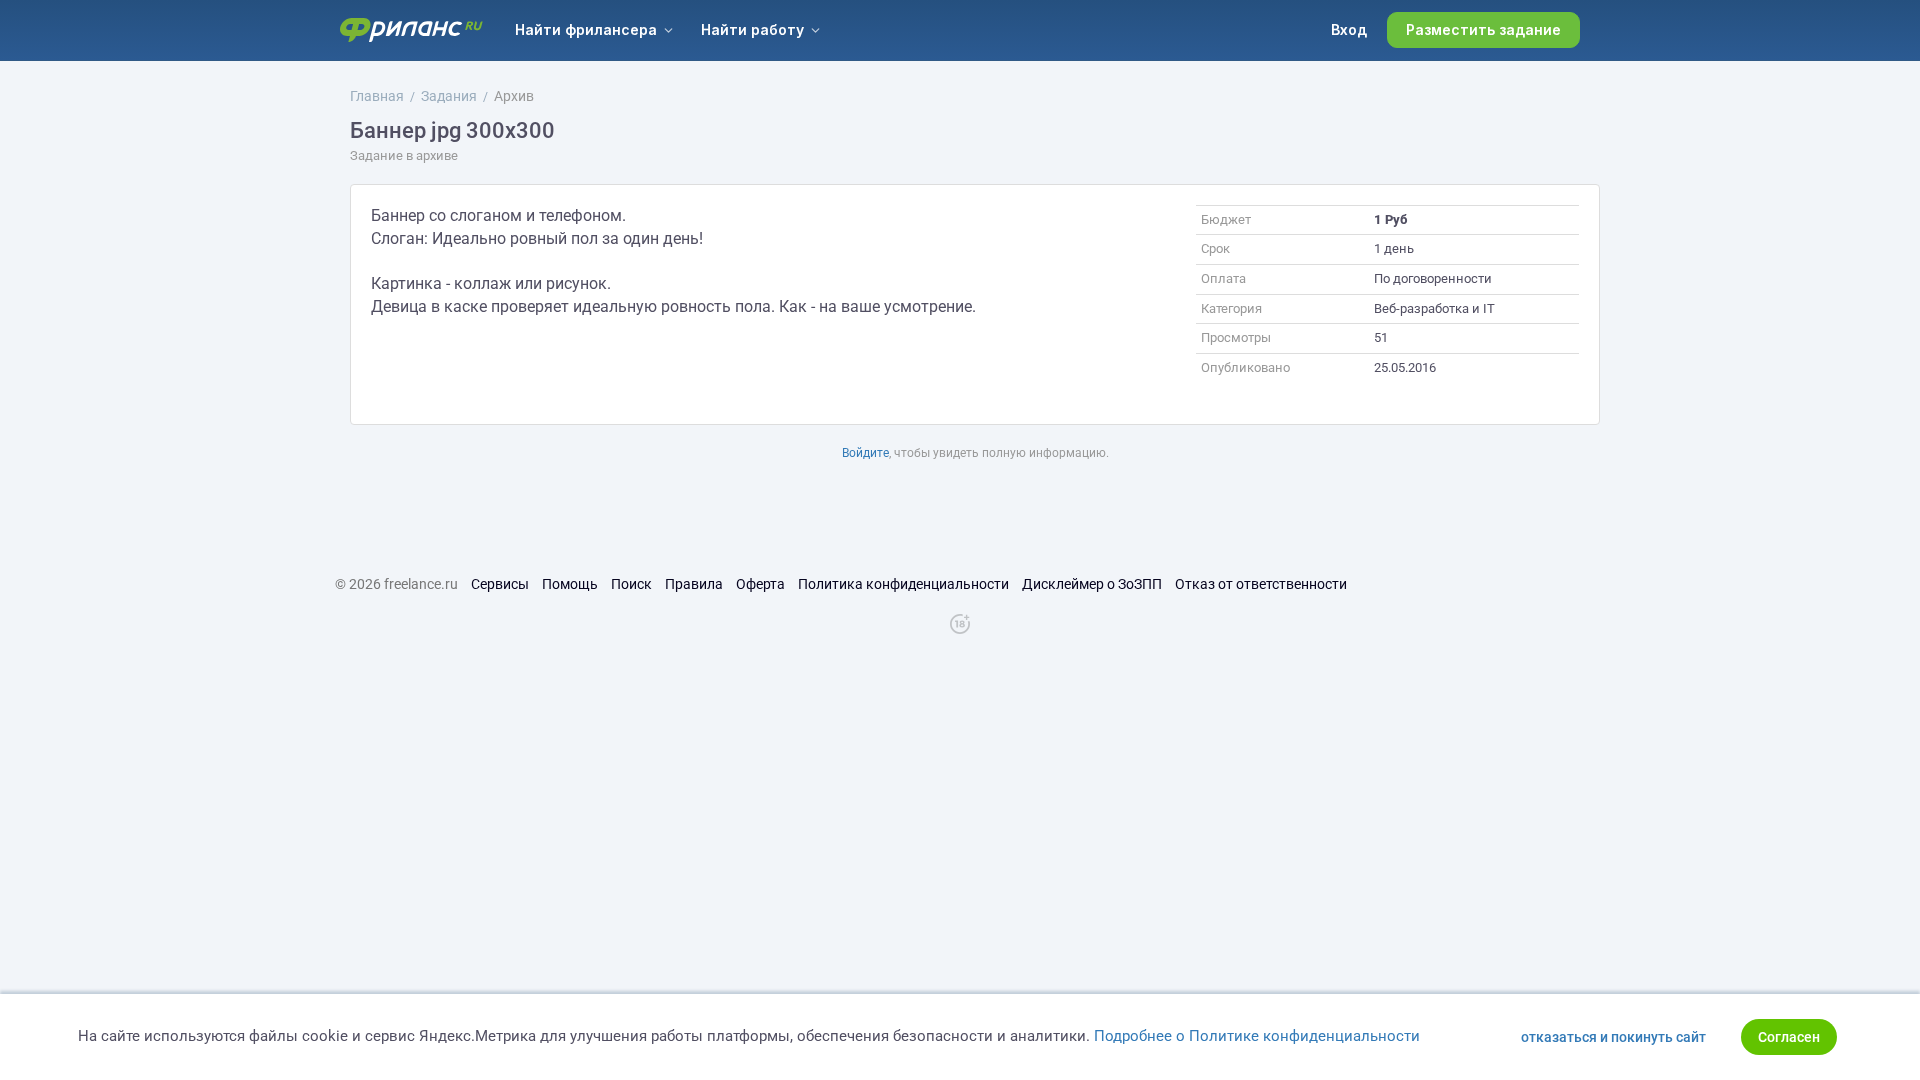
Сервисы (500, 584)
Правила (694, 584)
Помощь (570, 584)
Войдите (865, 453)
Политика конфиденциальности (903, 584)
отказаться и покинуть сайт (1613, 1037)
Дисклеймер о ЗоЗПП (1092, 584)
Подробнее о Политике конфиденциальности (1257, 1036)
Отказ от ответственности (1261, 584)
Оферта (760, 584)
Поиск (631, 584)
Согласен (1789, 1037)
